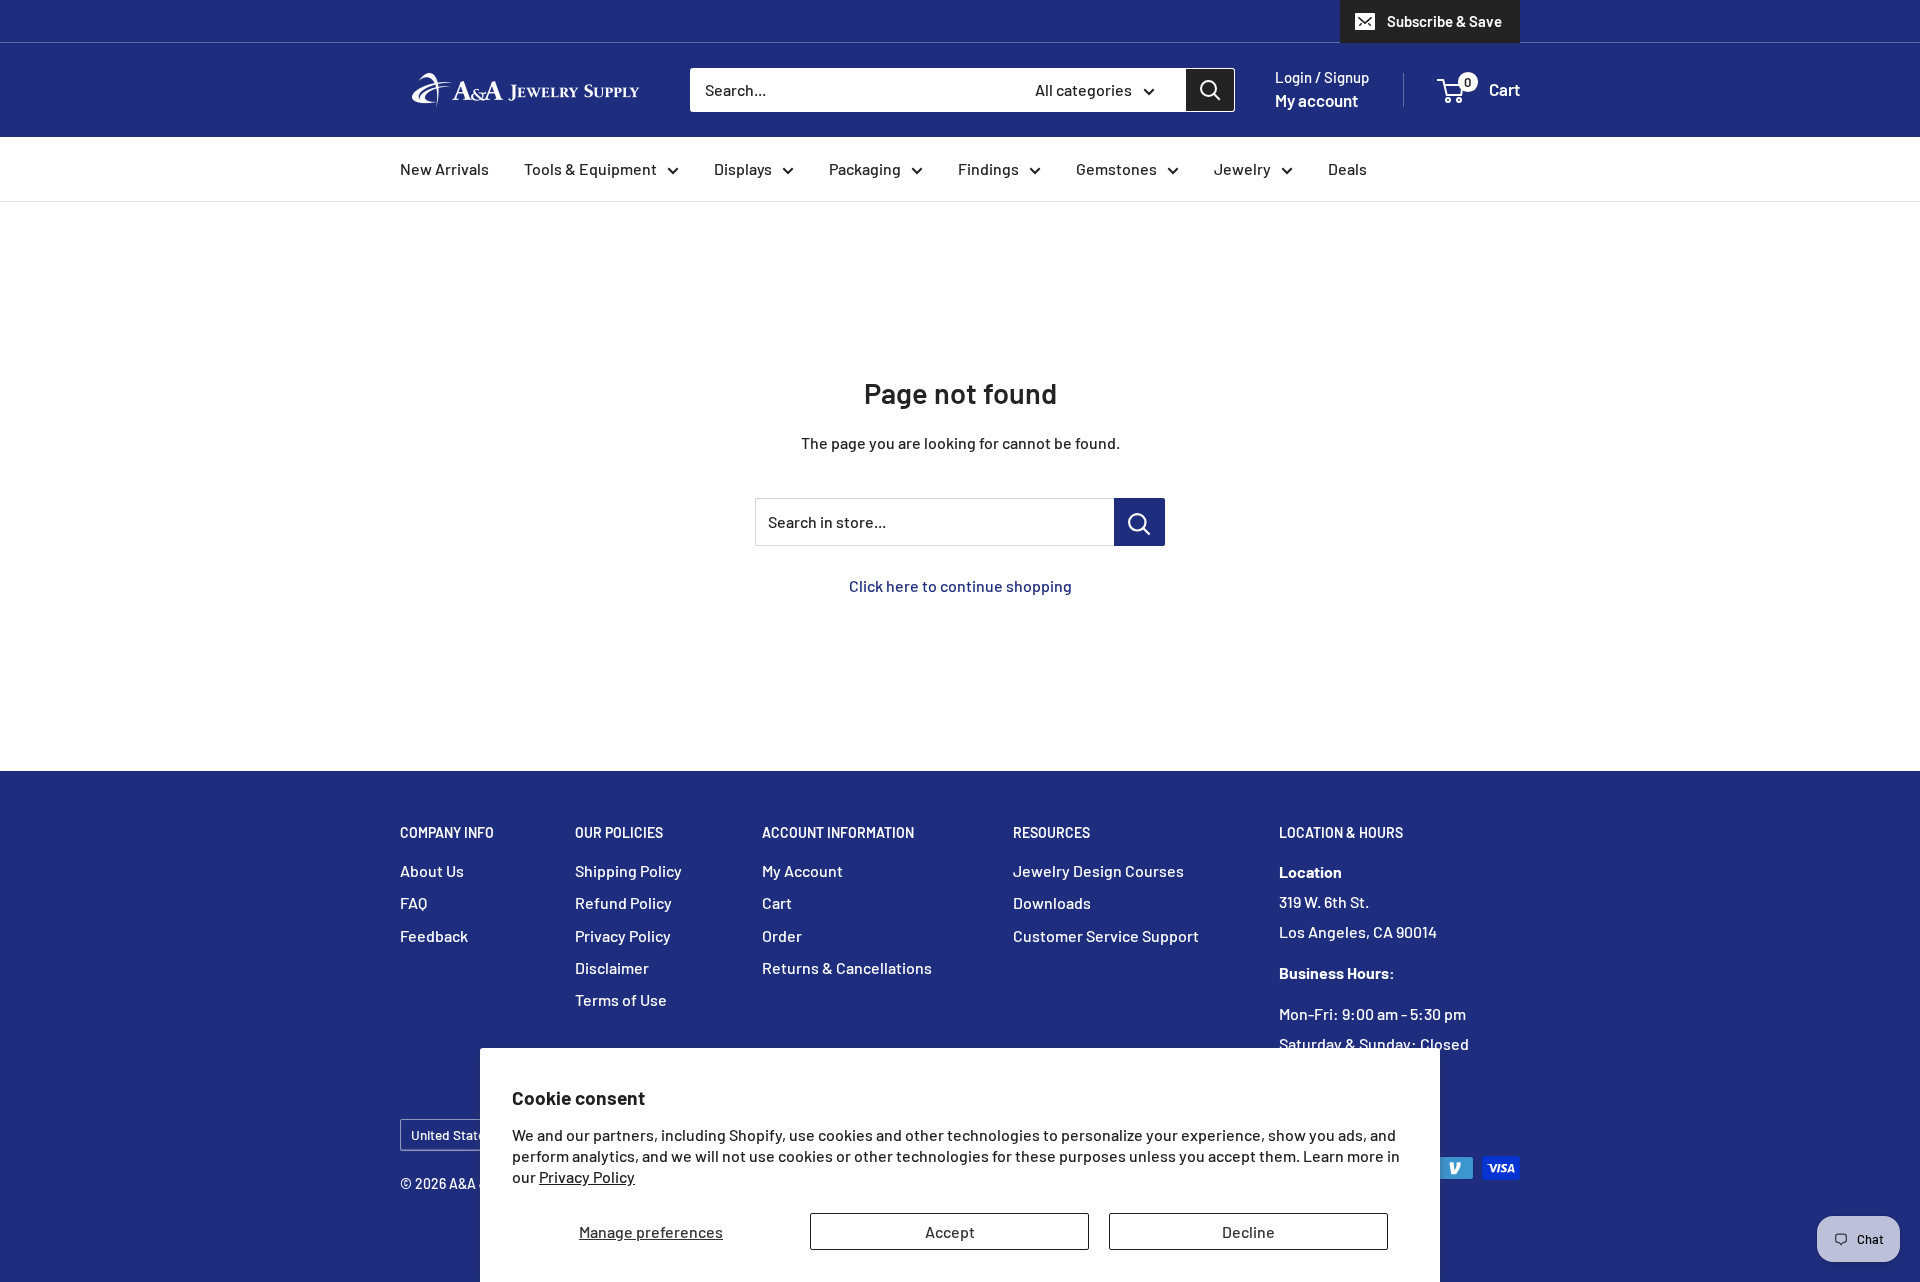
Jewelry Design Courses (1098, 870)
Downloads (1052, 902)
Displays (743, 168)
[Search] (1210, 90)
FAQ (413, 902)
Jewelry (1242, 168)
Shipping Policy (628, 870)
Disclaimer (612, 967)
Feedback (434, 935)
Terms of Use (621, 999)
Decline (1248, 1231)
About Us (432, 870)
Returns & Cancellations (847, 967)
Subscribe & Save (1444, 21)
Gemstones (1116, 168)
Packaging (865, 168)
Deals (1347, 168)
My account (1316, 100)
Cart (777, 902)
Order (782, 935)
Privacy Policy (587, 1176)
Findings (988, 168)
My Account (802, 870)
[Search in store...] (1139, 522)
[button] (1450, 91)
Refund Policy (623, 902)
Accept (950, 1231)
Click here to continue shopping (960, 585)
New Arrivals (444, 168)
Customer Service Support (1106, 935)
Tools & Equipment (590, 168)
